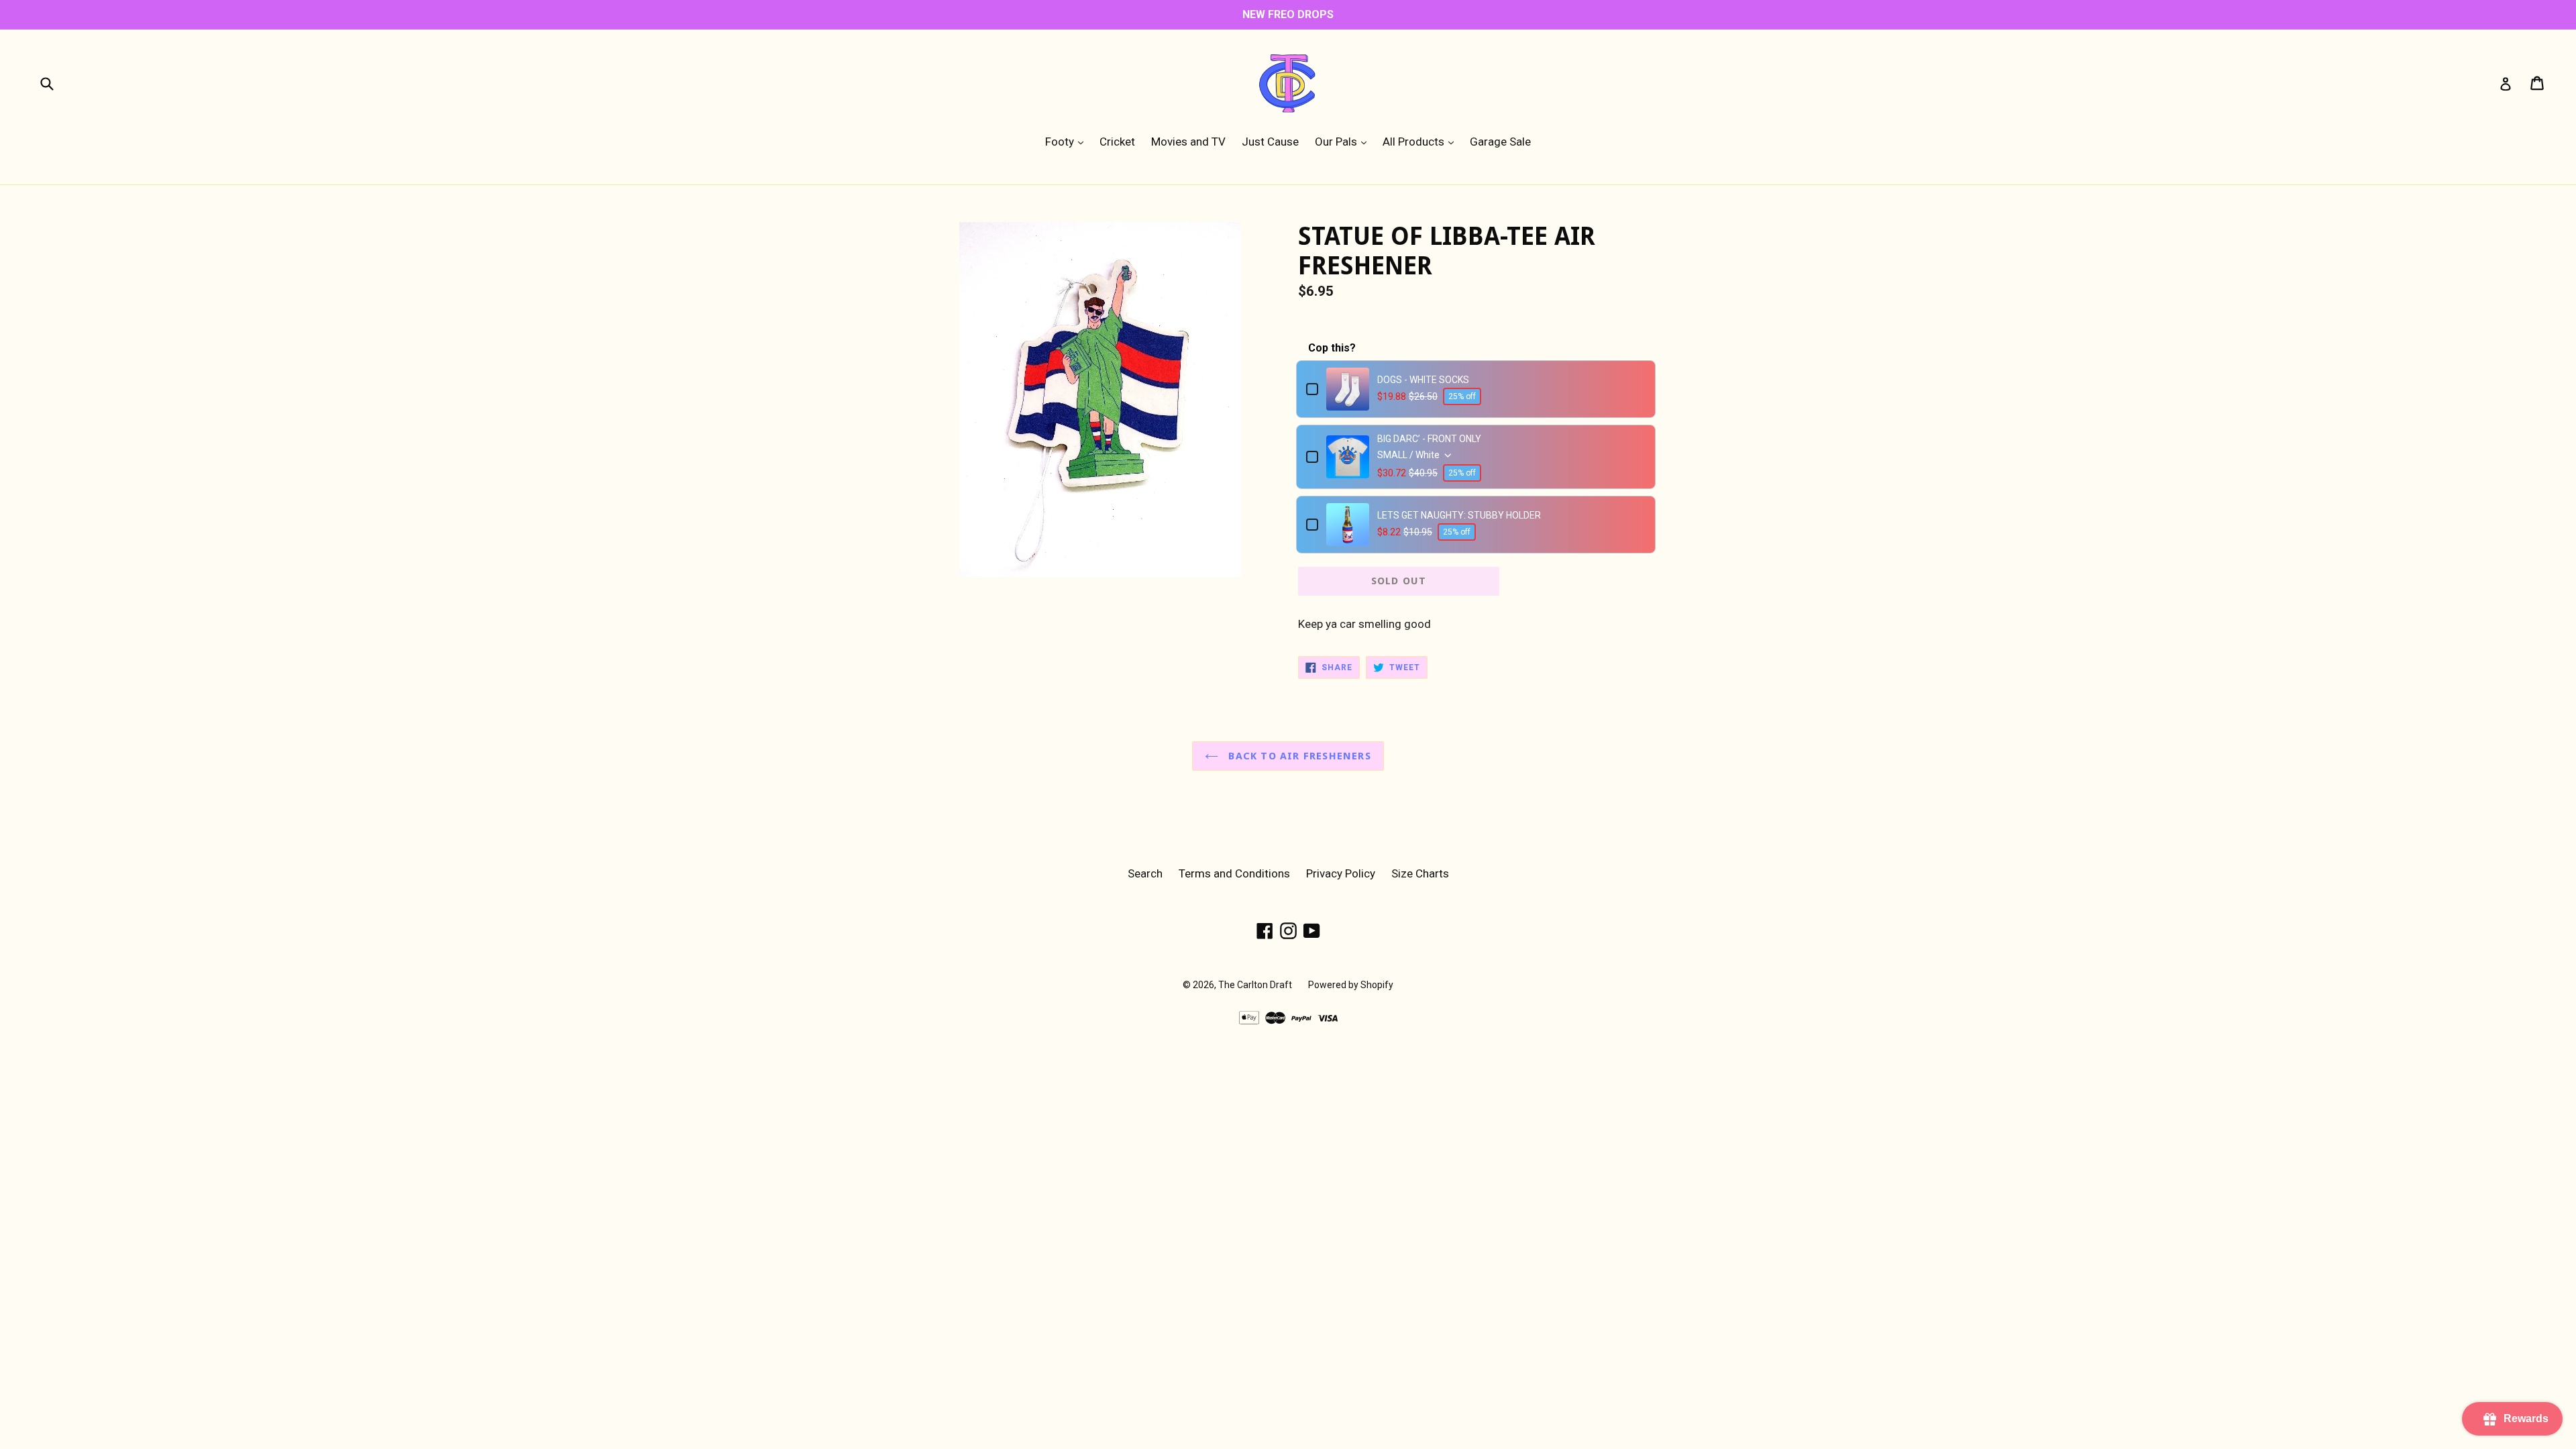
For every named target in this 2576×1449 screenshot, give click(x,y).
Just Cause (1270, 142)
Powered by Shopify (1351, 985)
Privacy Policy (1341, 873)
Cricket (1117, 142)
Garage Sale (1500, 142)
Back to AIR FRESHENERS (1298, 756)
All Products (1421, 141)
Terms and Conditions (1234, 873)
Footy (1068, 141)
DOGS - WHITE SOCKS (1423, 380)
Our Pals (1344, 141)
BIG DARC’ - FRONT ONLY (1429, 439)
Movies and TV (1188, 142)
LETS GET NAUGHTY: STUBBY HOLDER (1459, 515)
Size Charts (1420, 873)
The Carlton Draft (1255, 985)
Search (1145, 873)
